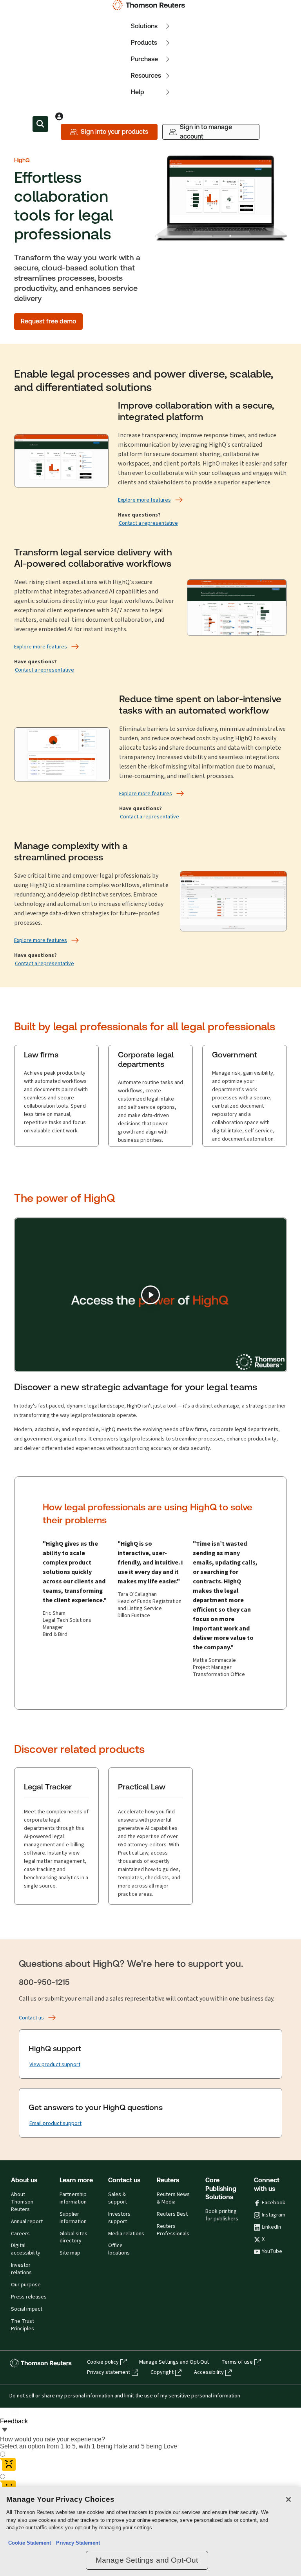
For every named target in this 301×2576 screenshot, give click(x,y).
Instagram (274, 2215)
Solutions (144, 26)
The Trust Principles (23, 2325)
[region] (150, 2531)
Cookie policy (103, 2362)
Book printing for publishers (222, 2215)
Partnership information (73, 2198)
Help (138, 92)
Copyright (162, 2372)
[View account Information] (59, 116)
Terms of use (237, 2362)
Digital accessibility (26, 2249)
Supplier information (73, 2218)
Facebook (274, 2203)
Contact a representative (148, 523)
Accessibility (209, 2372)
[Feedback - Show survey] (5, 2430)
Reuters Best (172, 2214)
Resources (146, 76)
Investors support (119, 2218)
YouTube (272, 2251)
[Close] (288, 2499)
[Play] (150, 1295)
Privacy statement (109, 2372)
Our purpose (26, 2285)
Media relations (126, 2234)
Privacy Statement (76, 2543)
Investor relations (21, 2269)
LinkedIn (271, 2227)
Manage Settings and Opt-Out (174, 2362)
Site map (70, 2253)
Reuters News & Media (173, 2198)
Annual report (27, 2222)
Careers (20, 2234)
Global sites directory (73, 2237)
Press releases (29, 2297)
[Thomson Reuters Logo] (150, 5)
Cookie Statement (30, 2543)
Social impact (27, 2309)
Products (144, 43)
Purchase (144, 59)
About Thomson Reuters (22, 2202)
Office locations (119, 2249)
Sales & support (118, 2198)
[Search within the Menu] (40, 124)
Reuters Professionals (173, 2230)
